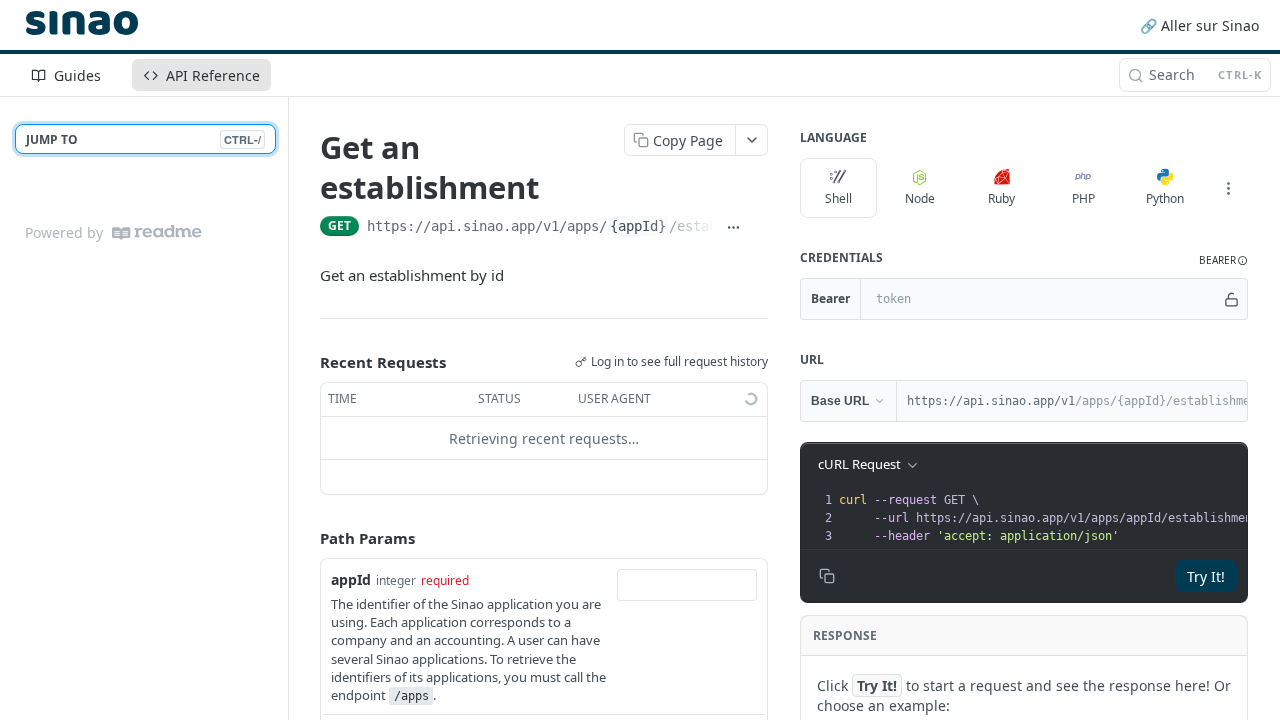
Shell (838, 198)
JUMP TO (143, 139)
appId (351, 579)
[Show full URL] (733, 228)
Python (1165, 198)
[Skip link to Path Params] (306, 539)
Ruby (1001, 198)
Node (920, 198)
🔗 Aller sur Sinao (1199, 25)
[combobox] (687, 585)
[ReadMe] (157, 232)
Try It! (1206, 576)
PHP (1083, 198)
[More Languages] (1228, 188)
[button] (1223, 260)
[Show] (1231, 299)
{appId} (638, 226)
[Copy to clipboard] (759, 228)
